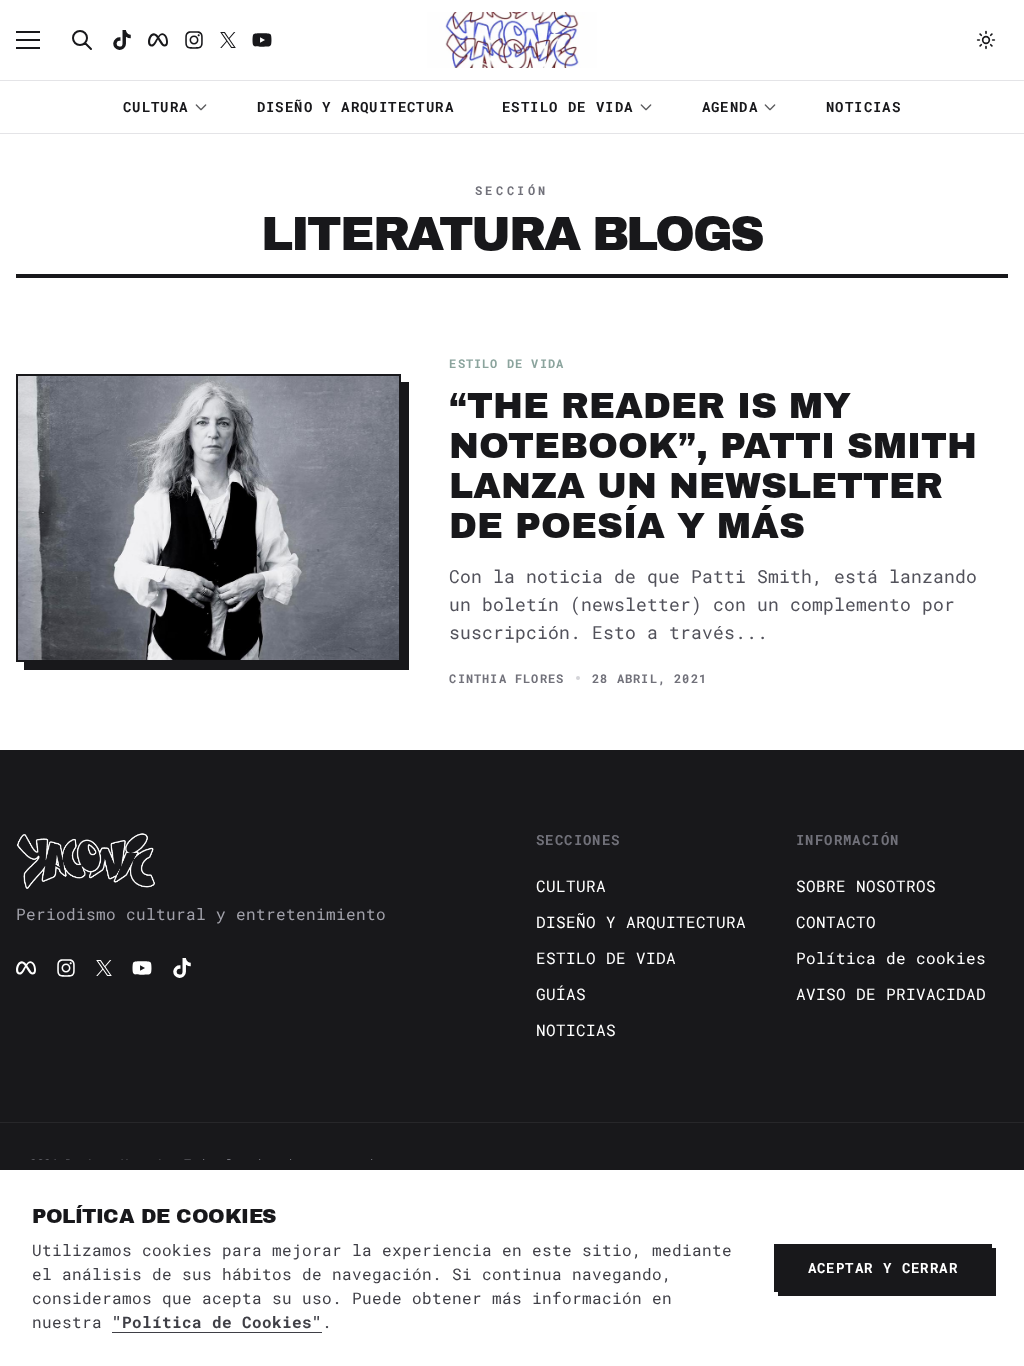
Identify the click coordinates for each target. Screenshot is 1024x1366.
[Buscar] (82, 40)
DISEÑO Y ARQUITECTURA (355, 106)
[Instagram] (194, 40)
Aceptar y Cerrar (883, 1267)
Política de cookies (891, 957)
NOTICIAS (863, 106)
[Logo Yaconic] (512, 40)
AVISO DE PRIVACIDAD (891, 993)
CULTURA (156, 106)
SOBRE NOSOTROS (866, 885)
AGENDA (730, 106)
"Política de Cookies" (217, 1321)
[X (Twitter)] (104, 968)
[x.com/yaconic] (228, 40)
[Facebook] (158, 40)
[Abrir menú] (38, 40)
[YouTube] (142, 968)
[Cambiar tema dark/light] (986, 40)
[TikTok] (122, 40)
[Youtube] (262, 40)
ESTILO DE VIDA (568, 106)
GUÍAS (561, 993)
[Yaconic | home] (252, 860)
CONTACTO (836, 921)
